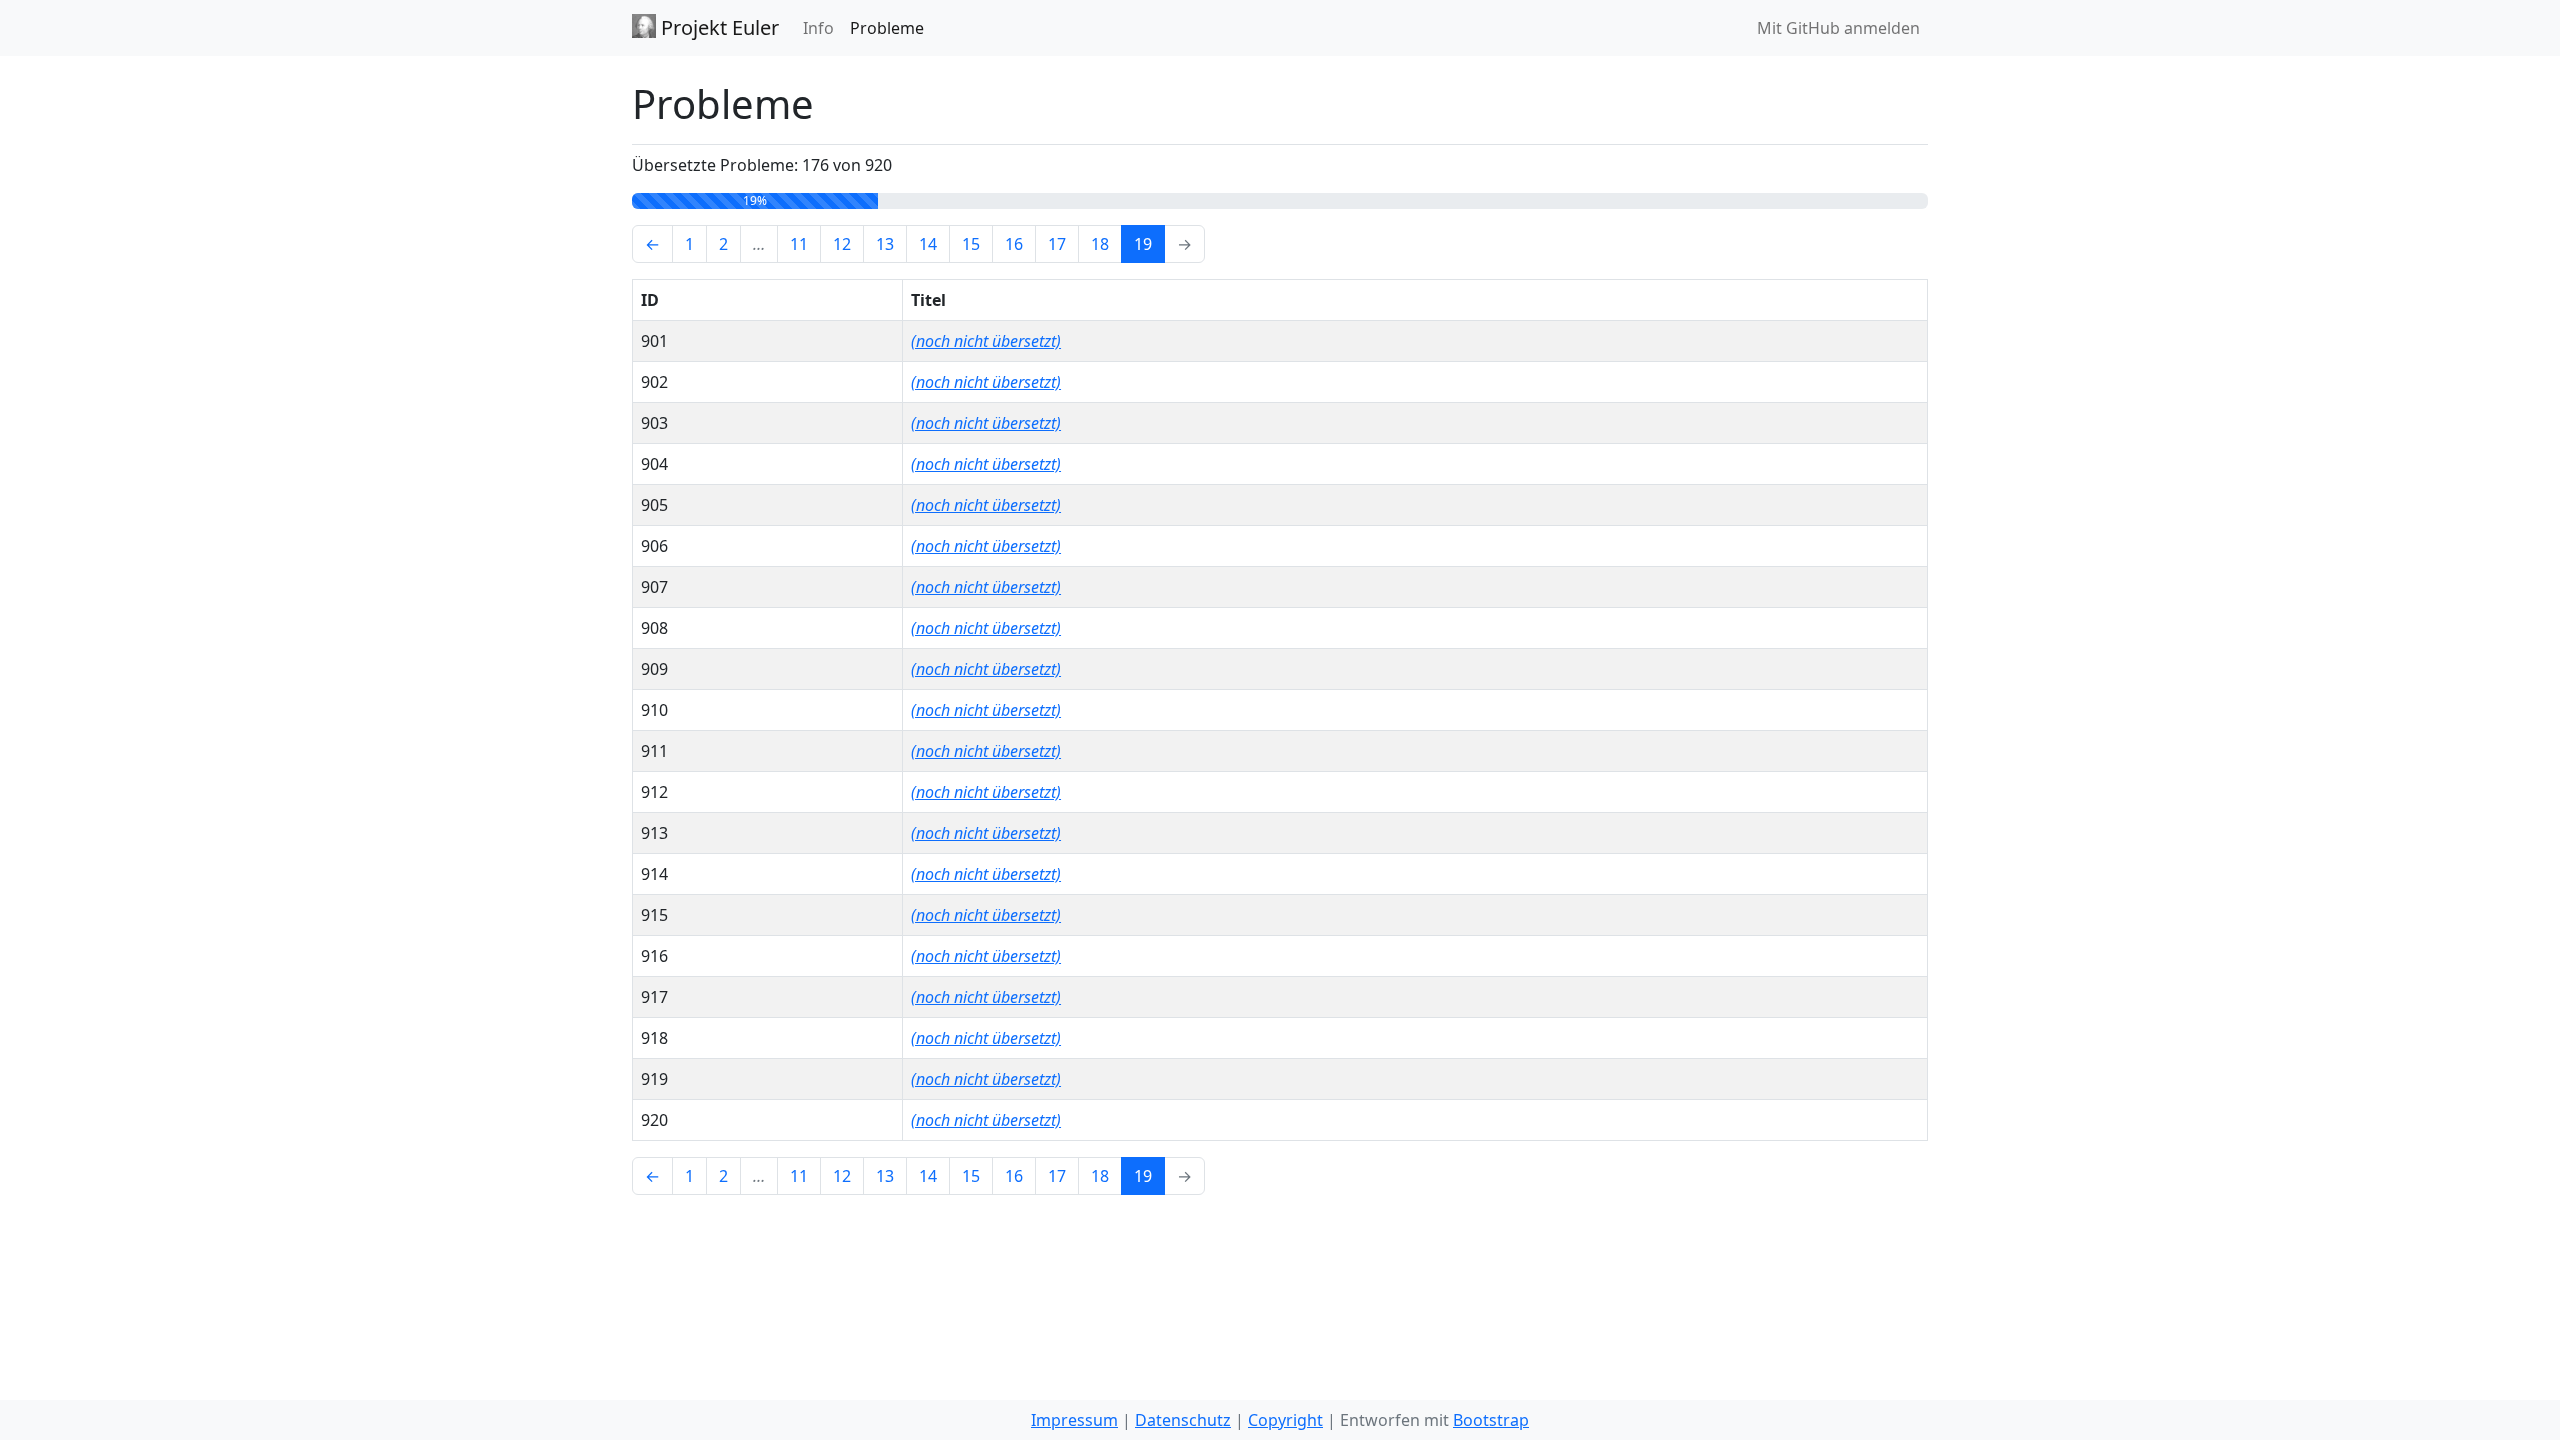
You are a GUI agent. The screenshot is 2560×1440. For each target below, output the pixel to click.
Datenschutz (1183, 1420)
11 (799, 244)
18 (1100, 244)
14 (928, 244)
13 (885, 244)
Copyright (1285, 1420)
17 (1057, 244)
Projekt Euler (717, 27)
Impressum (1074, 1420)
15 (971, 244)
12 (842, 244)
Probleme (887, 28)
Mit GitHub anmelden (1838, 28)
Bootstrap (1491, 1420)
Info (818, 28)
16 (1014, 244)
